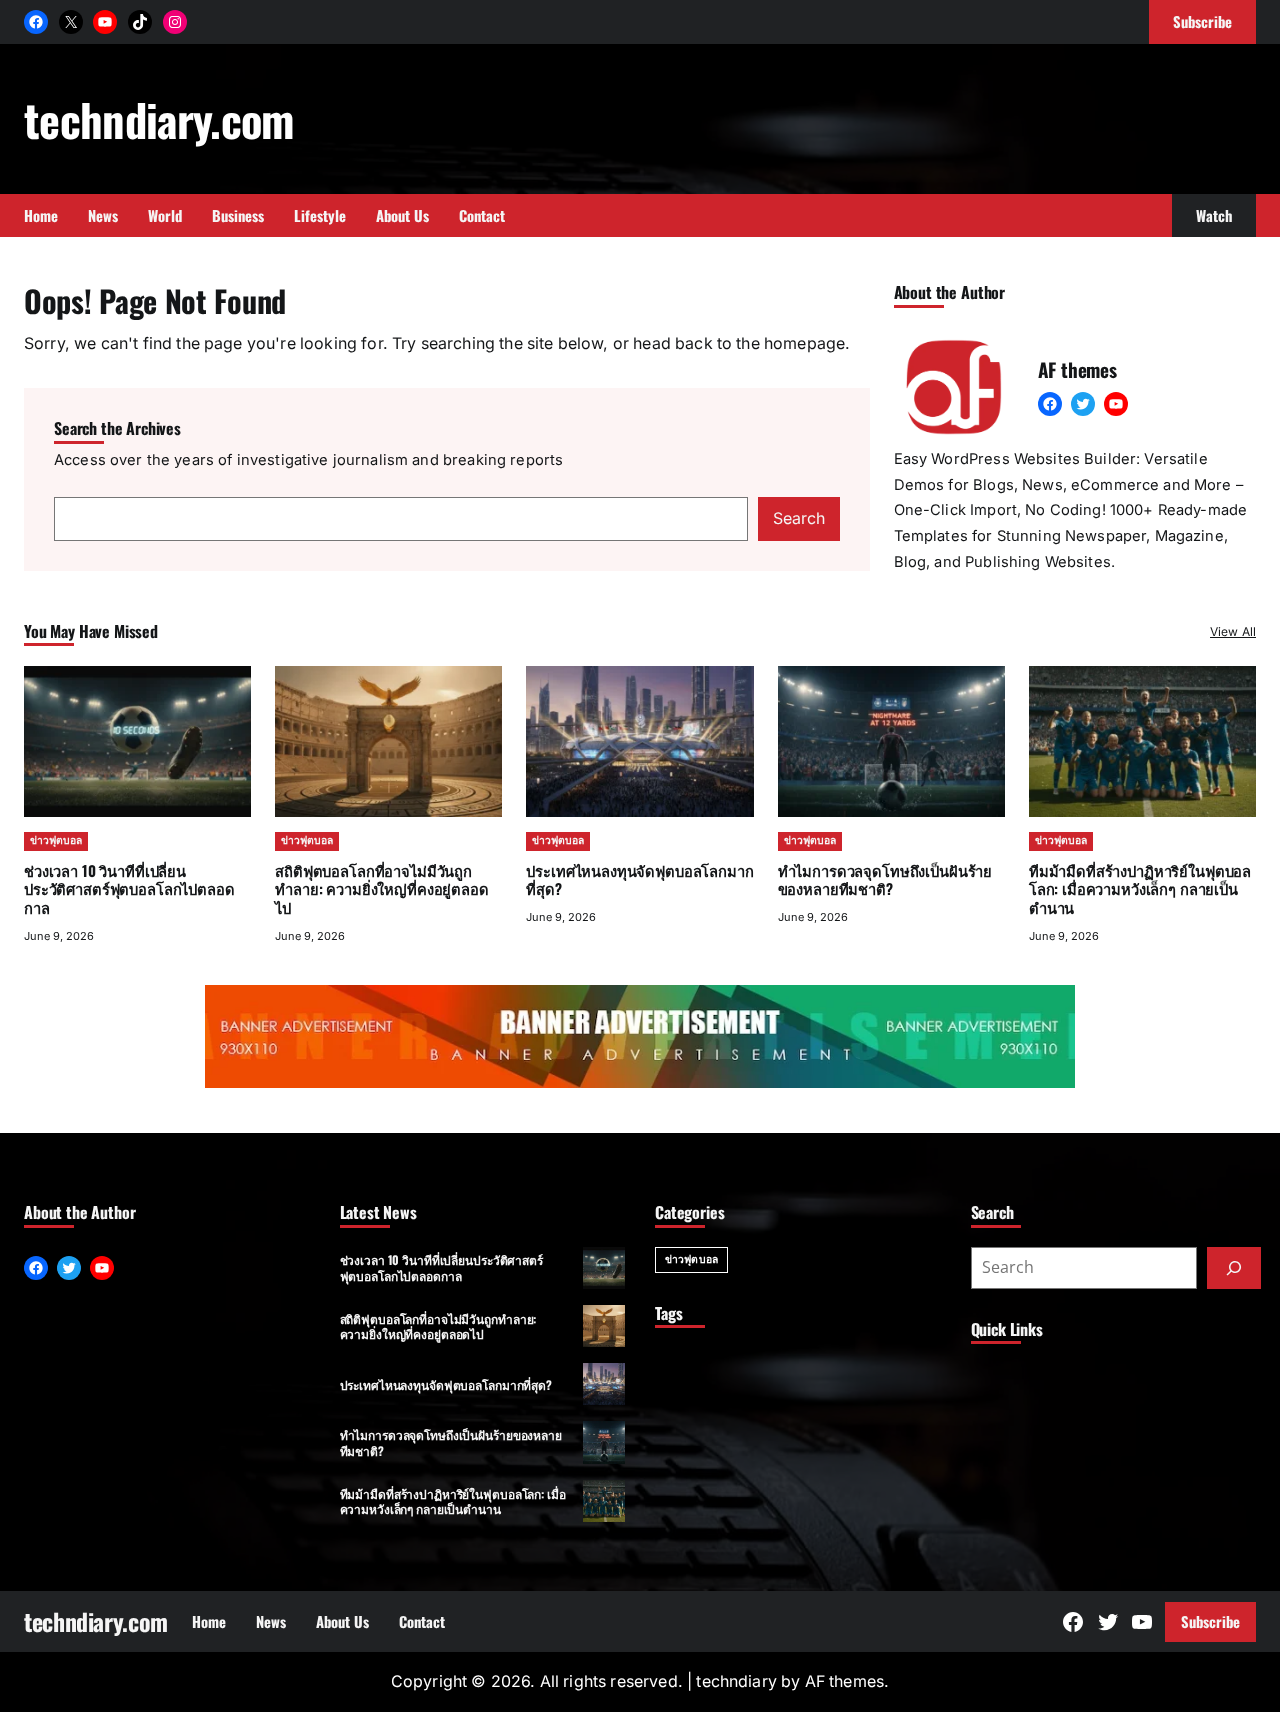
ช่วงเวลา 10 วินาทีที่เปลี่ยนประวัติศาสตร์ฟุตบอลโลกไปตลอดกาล (129, 889)
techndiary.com (159, 119)
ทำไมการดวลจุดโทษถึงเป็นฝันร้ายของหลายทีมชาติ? (885, 879)
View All (1233, 631)
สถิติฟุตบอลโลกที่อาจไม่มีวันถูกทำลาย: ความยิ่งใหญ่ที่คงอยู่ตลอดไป (381, 889)
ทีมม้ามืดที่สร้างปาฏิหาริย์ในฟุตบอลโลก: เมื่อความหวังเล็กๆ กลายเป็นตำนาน (1140, 889)
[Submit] (1234, 1268)
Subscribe (1210, 1621)
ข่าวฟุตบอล (56, 840)
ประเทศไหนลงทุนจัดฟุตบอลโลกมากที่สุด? (639, 879)
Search (799, 518)
